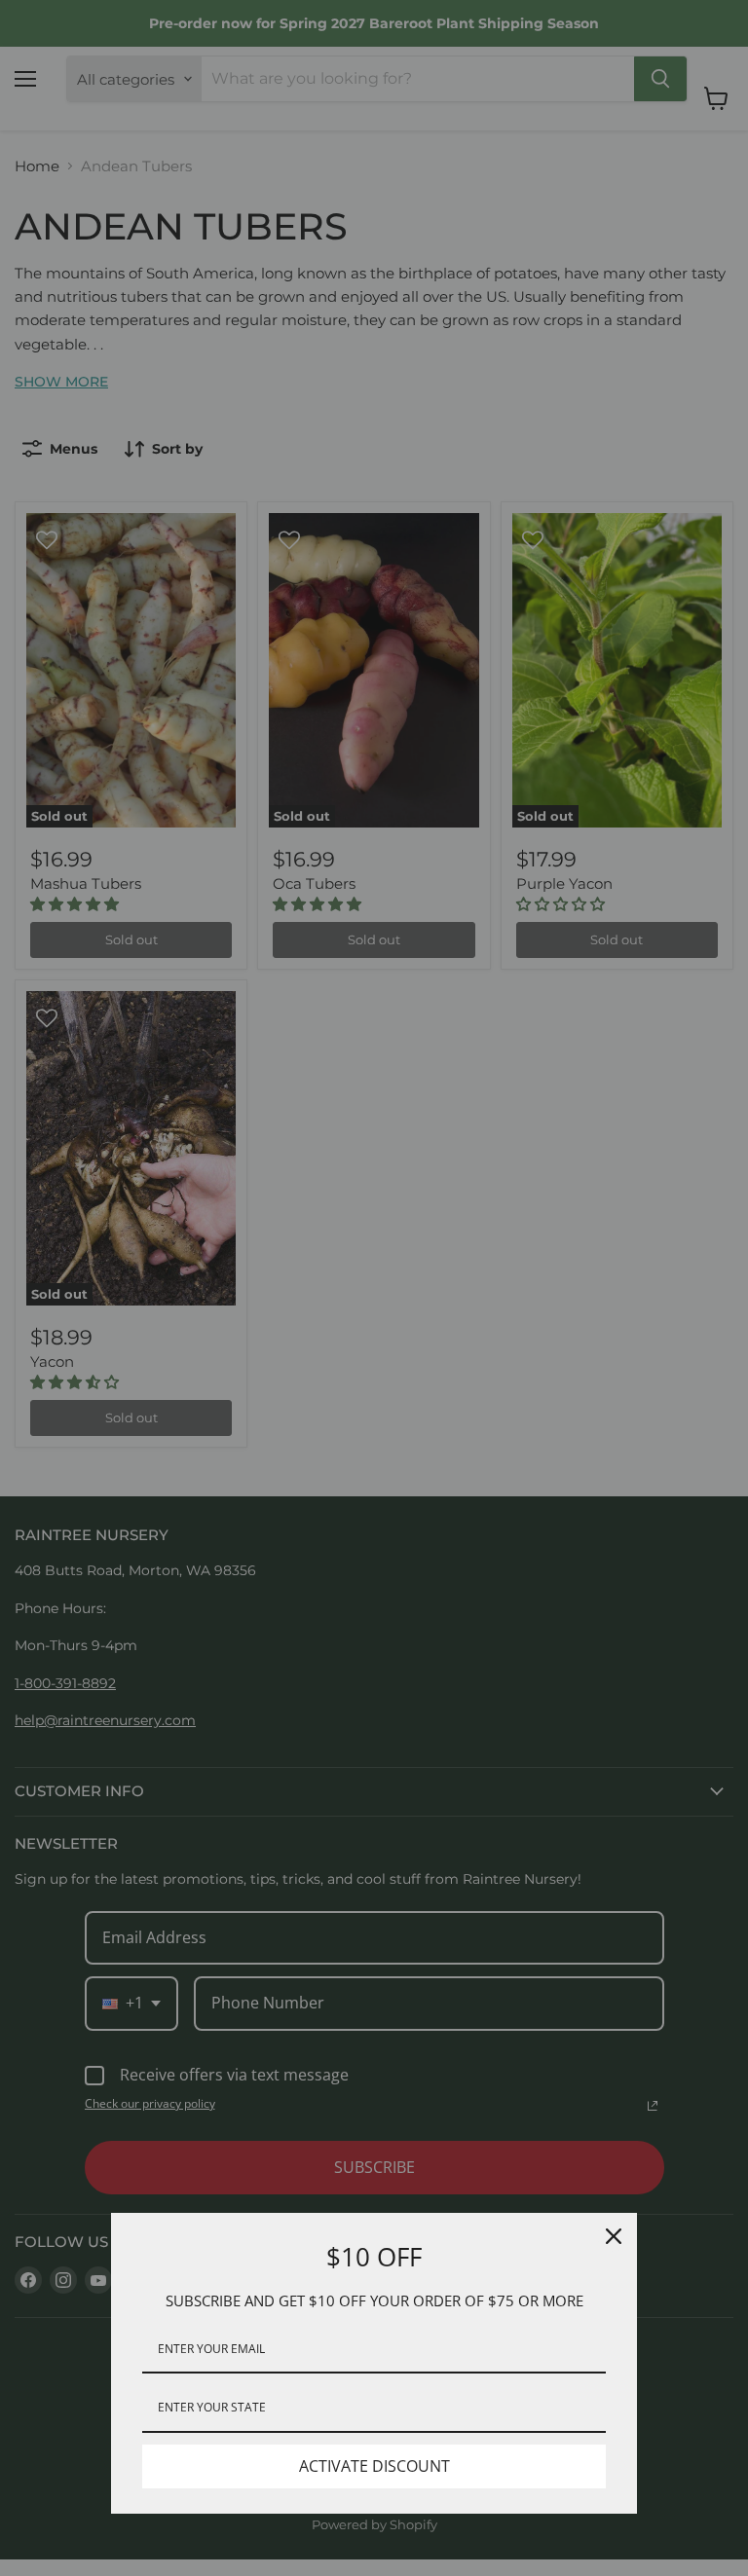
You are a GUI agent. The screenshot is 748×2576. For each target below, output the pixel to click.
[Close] (614, 2236)
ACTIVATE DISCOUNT (374, 2466)
